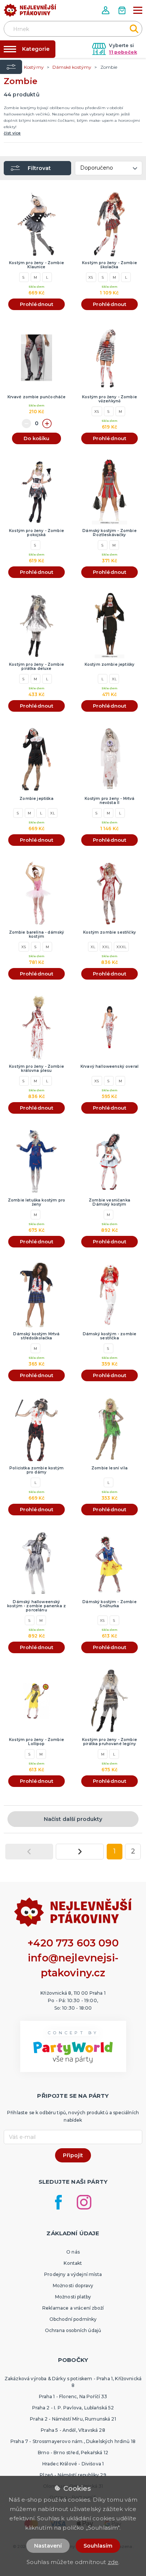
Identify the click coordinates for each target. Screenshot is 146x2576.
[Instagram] (84, 2202)
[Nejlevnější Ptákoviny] (30, 12)
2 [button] (133, 1851)
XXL (106, 947)
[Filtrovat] (11, 67)
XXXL (121, 947)
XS (91, 277)
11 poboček (123, 52)
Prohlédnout (37, 304)
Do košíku (36, 438)
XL (114, 679)
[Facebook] (58, 2202)
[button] (106, 10)
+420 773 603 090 (73, 1943)
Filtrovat (39, 168)
